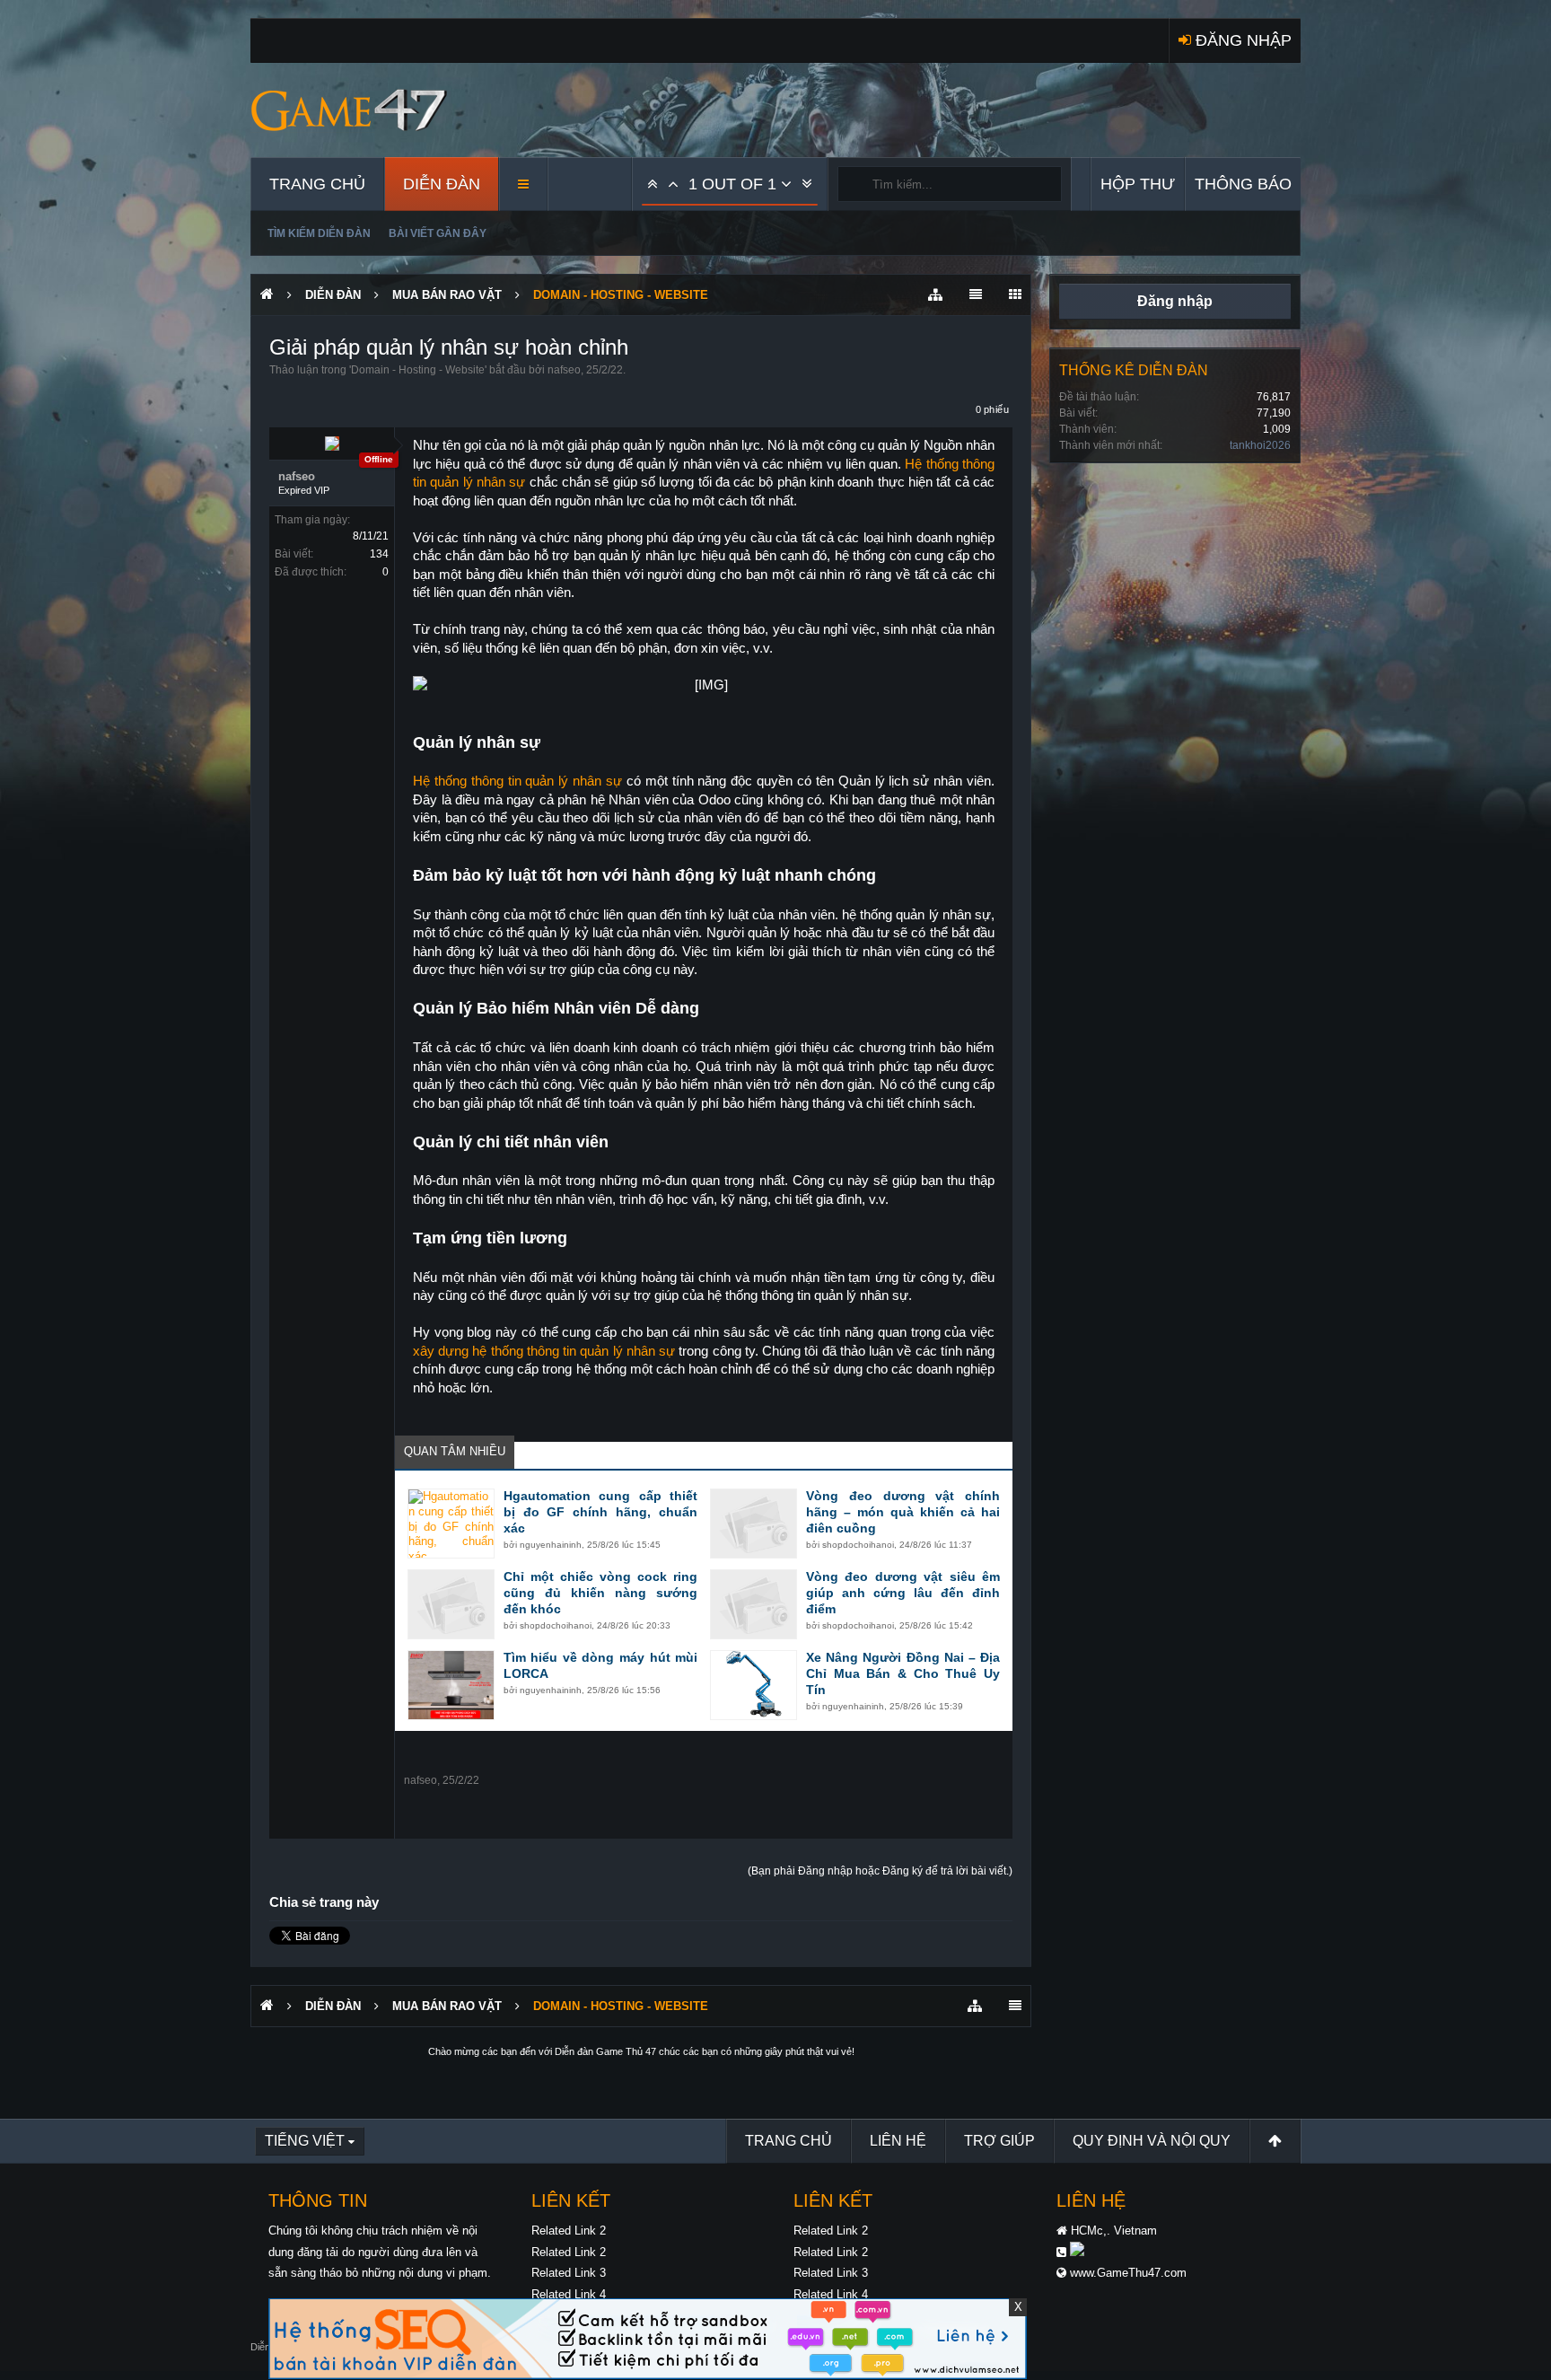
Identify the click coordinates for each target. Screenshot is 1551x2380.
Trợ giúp (999, 2141)
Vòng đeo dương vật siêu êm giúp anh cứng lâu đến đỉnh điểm (903, 1593)
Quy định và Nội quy (1152, 2141)
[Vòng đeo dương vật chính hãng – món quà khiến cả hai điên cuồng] (754, 1524)
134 (379, 554)
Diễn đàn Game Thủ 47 (605, 2051)
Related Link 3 (569, 2273)
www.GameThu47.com (1128, 2273)
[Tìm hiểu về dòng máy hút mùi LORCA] (451, 1685)
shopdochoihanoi (858, 1545)
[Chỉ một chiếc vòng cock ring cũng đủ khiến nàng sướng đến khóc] (451, 1604)
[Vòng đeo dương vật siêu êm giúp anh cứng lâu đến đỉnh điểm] (754, 1604)
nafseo (564, 370)
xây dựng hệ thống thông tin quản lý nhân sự (544, 1351)
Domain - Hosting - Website (418, 370)
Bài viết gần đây (438, 233)
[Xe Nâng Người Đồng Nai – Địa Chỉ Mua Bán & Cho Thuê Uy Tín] (754, 1685)
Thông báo (1243, 184)
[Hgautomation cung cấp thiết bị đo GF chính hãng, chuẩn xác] (451, 1524)
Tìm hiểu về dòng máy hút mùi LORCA (600, 1665)
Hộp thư (1138, 184)
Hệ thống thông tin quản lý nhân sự (517, 781)
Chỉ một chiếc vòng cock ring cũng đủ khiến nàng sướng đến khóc (600, 1593)
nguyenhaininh (551, 1545)
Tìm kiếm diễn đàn (319, 233)
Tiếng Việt (305, 2141)
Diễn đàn (442, 184)
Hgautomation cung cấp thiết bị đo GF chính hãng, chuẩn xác (600, 1512)
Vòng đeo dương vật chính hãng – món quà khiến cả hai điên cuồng (903, 1512)
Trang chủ (317, 184)
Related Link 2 (569, 2231)
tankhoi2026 (1260, 445)
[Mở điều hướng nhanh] (935, 295)
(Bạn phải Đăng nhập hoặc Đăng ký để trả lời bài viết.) (880, 1871)
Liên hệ (898, 2141)
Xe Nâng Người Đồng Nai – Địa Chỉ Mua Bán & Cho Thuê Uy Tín (903, 1673)
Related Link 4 (569, 2294)
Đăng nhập (1175, 301)
